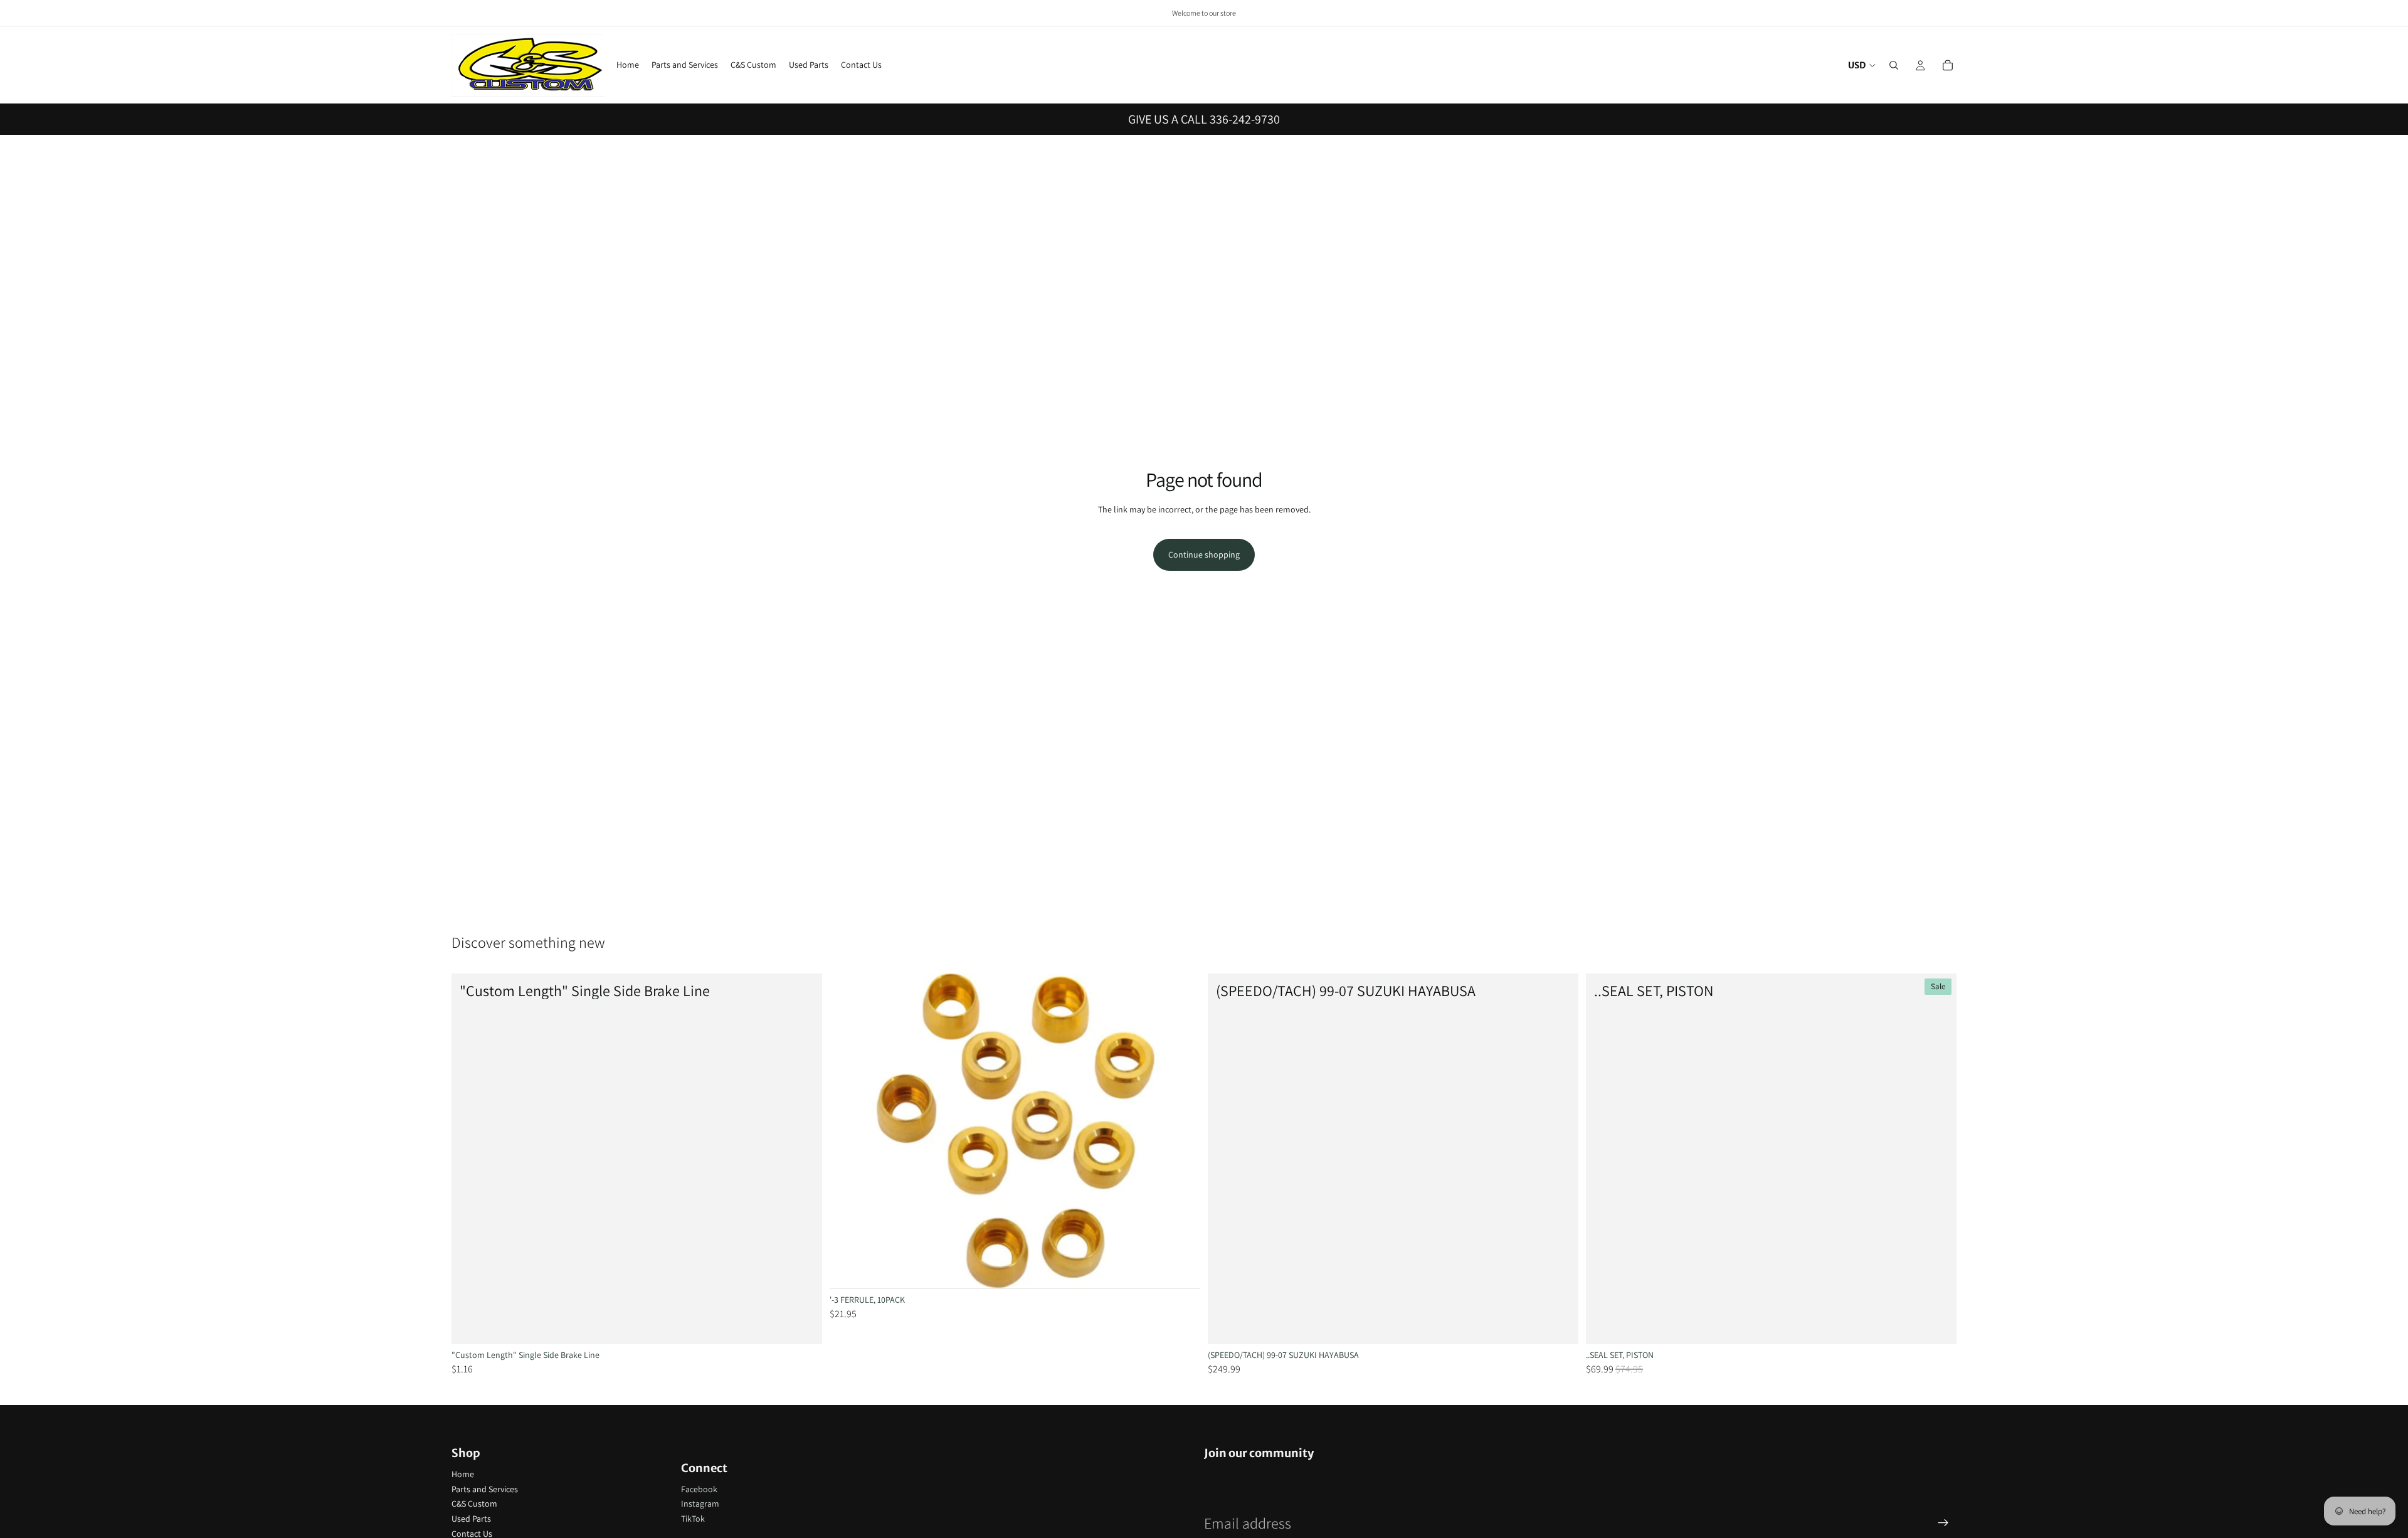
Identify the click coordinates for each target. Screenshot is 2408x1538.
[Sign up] (1943, 1523)
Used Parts (471, 1519)
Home (463, 1474)
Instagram (700, 1504)
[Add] (803, 1325)
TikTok (693, 1519)
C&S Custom (474, 1504)
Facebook (699, 1489)
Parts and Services (485, 1489)
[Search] (1894, 65)
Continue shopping (1204, 554)
